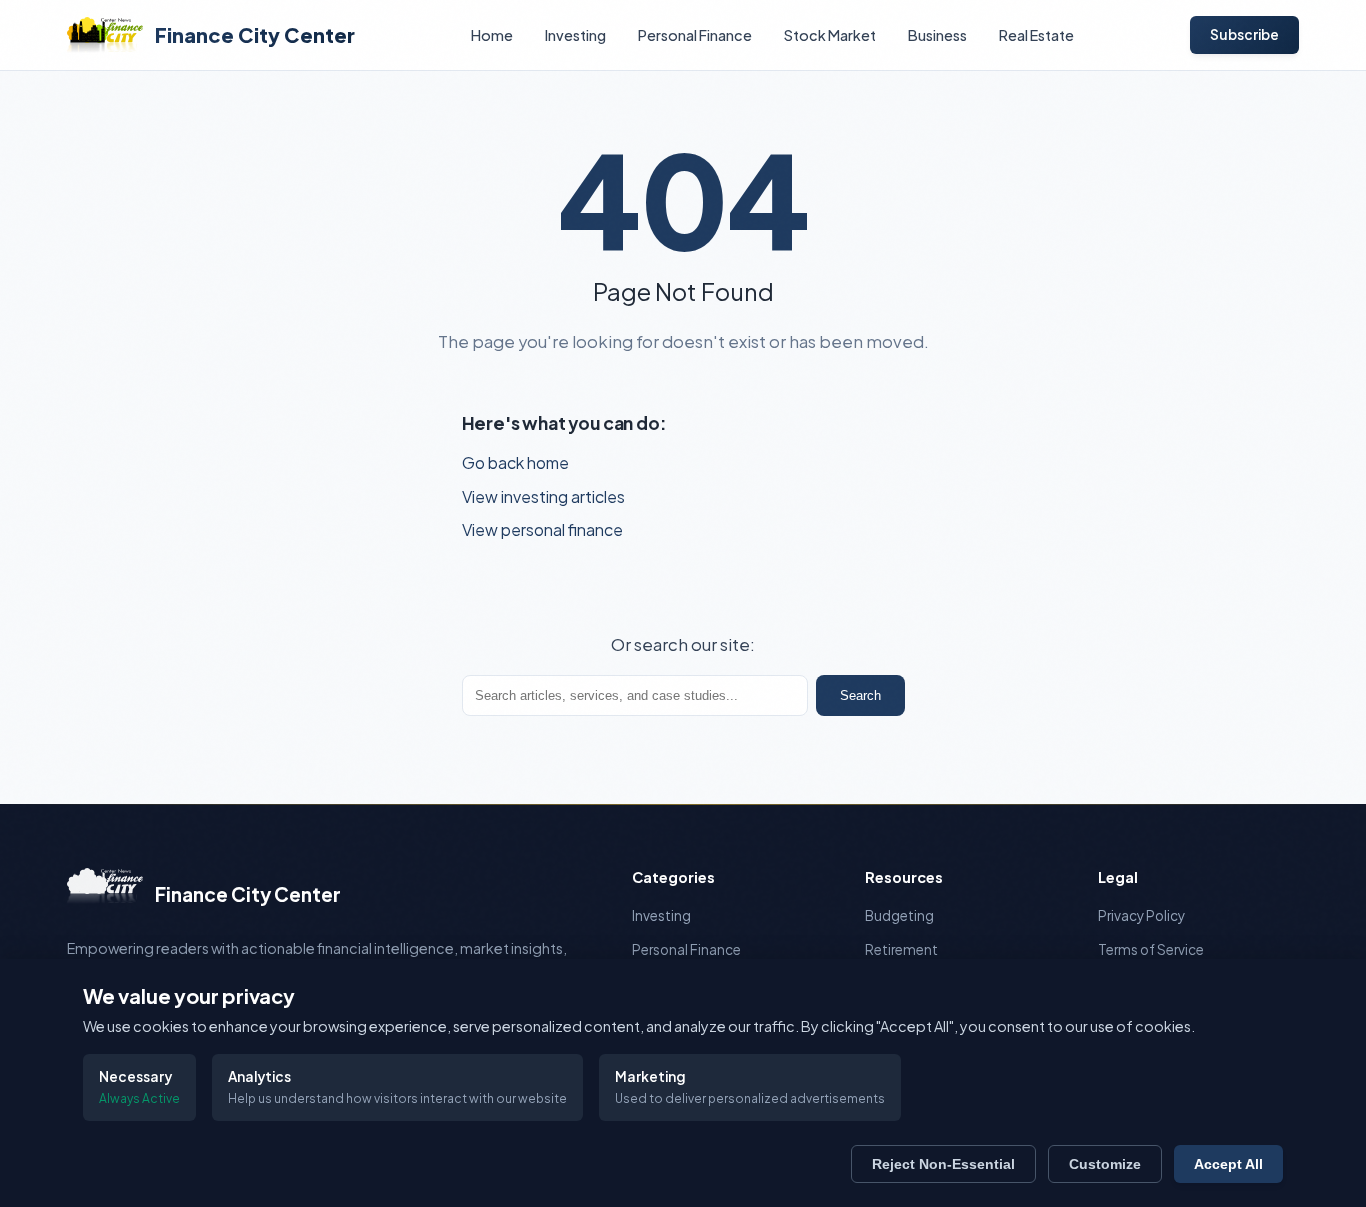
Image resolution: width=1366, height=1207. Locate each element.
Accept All (1228, 1164)
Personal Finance (695, 35)
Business (937, 35)
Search (860, 695)
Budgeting (899, 915)
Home (492, 35)
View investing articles (543, 496)
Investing (575, 35)
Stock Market (830, 35)
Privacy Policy (1141, 915)
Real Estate (1036, 35)
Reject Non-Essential (943, 1164)
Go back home (515, 462)
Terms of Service (1151, 949)
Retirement (901, 949)
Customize (1105, 1164)
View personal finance (542, 529)
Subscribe (1244, 34)
